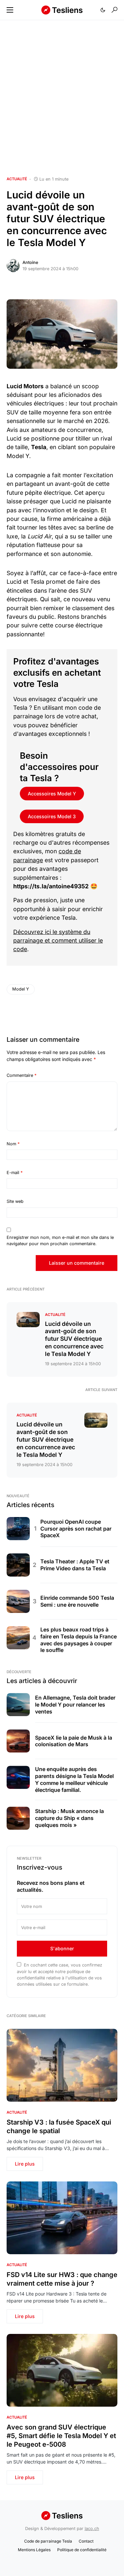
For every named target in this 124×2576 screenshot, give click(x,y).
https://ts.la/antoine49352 (51, 886)
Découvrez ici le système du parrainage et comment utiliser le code (58, 941)
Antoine (30, 262)
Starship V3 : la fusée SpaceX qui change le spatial (59, 2127)
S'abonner (62, 1948)
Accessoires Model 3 (52, 816)
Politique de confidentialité (82, 2550)
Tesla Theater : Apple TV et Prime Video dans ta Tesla (75, 1565)
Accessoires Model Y (52, 794)
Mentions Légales (34, 2550)
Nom (13, 1144)
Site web (15, 1201)
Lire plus (25, 2164)
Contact (86, 2541)
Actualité (17, 179)
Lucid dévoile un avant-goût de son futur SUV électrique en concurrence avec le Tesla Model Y (74, 1339)
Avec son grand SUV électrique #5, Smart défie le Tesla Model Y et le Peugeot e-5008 (61, 2436)
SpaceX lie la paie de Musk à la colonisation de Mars (74, 1741)
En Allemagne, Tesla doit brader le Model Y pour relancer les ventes (75, 1705)
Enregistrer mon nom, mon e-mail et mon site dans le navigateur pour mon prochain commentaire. (60, 1241)
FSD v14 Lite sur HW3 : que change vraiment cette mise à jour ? (62, 2279)
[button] (10, 10)
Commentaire (21, 1075)
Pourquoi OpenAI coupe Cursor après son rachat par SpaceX (76, 1529)
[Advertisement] (62, 98)
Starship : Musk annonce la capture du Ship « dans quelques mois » (69, 1818)
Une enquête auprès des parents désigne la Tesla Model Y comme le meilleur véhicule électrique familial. (74, 1779)
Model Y (21, 989)
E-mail (15, 1173)
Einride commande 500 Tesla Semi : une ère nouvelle (77, 1601)
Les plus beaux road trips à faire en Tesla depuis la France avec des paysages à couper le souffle (79, 1640)
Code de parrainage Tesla (48, 2541)
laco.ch (92, 2529)
